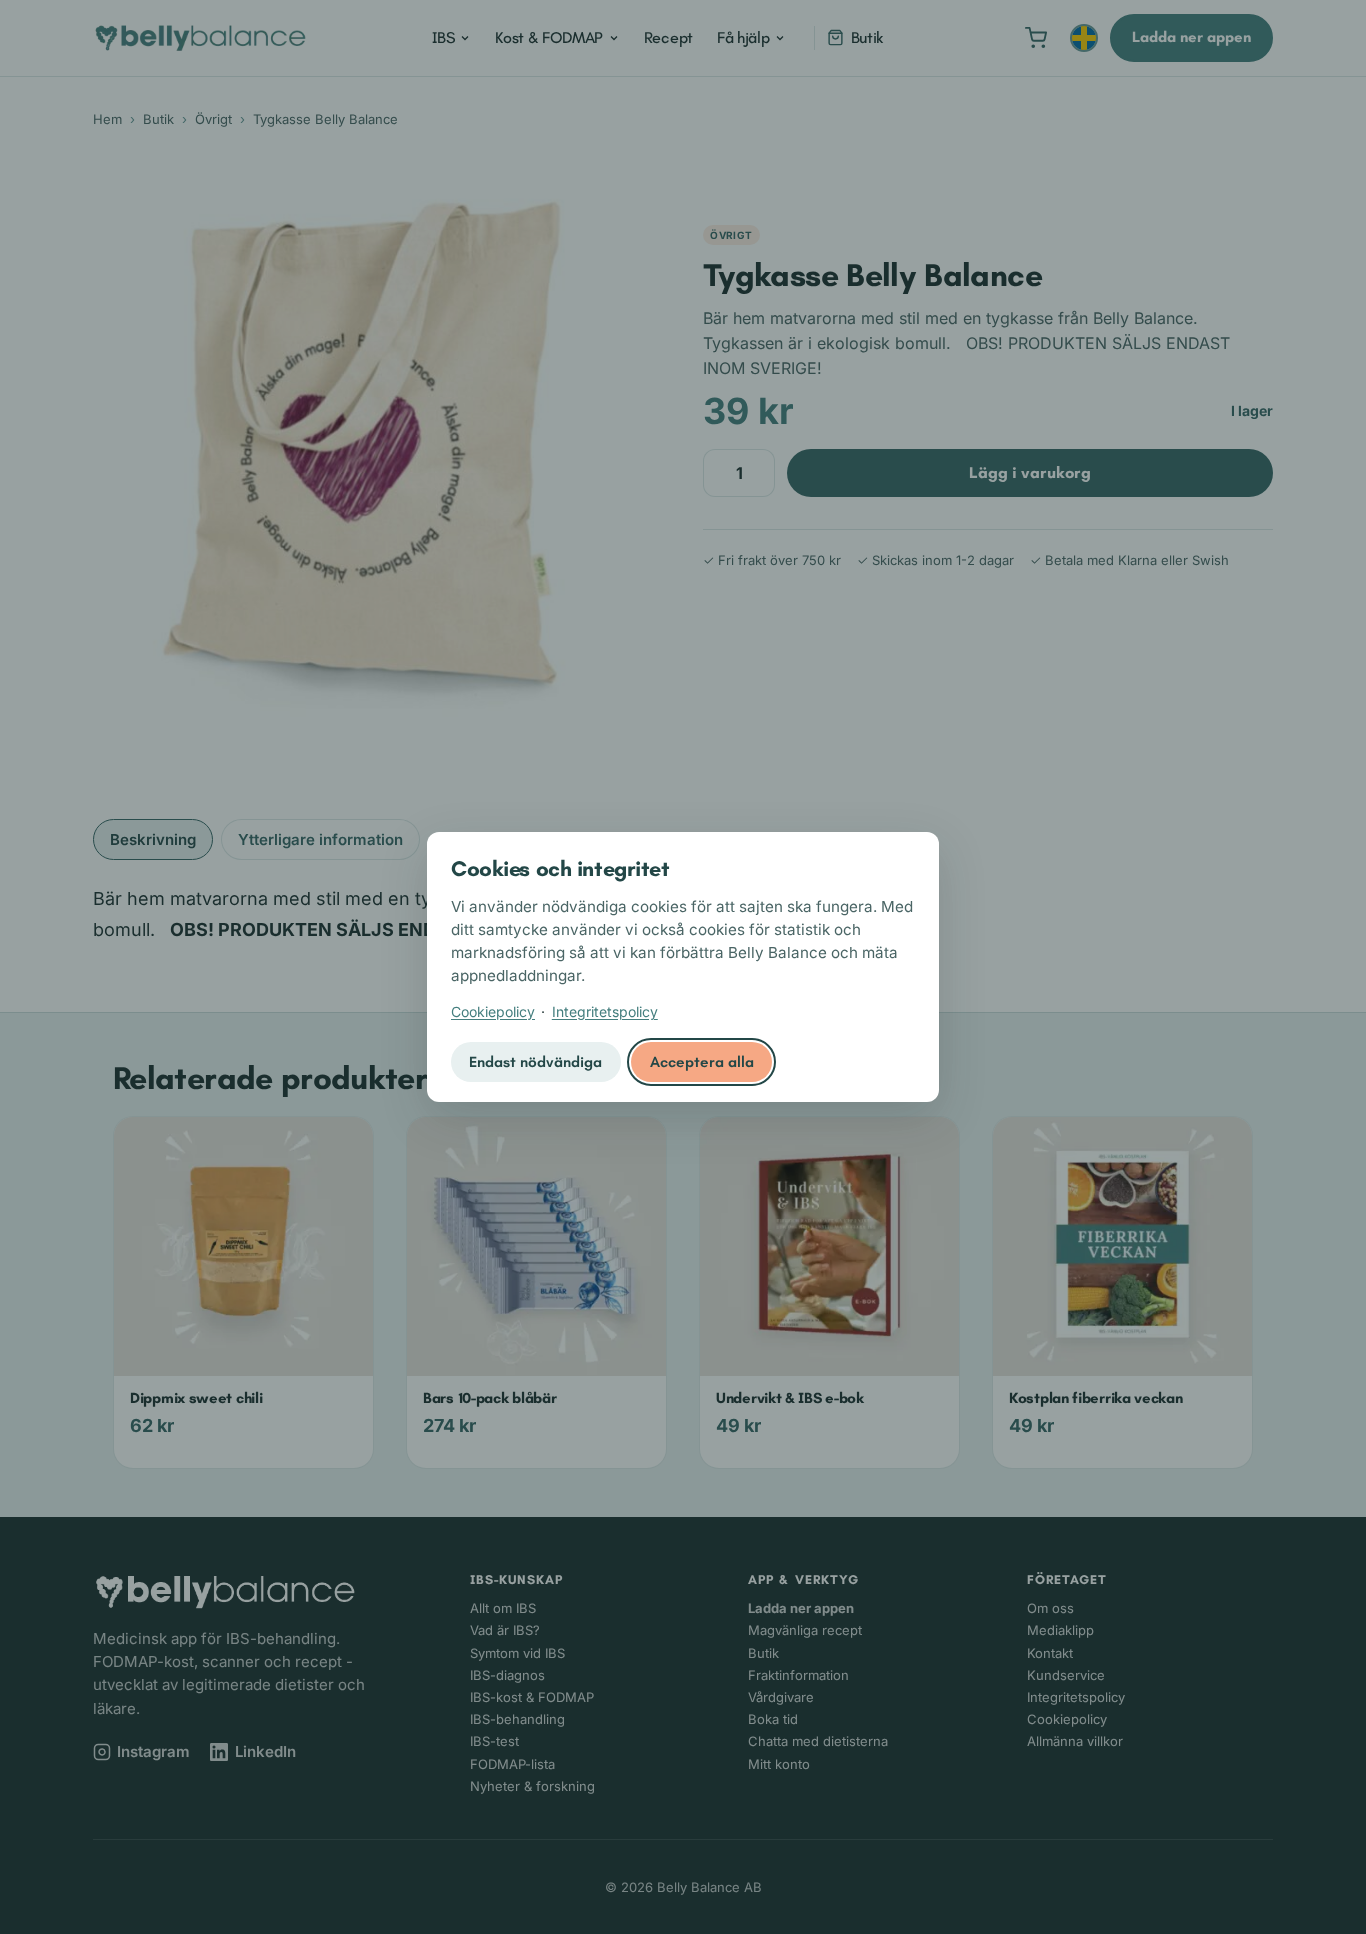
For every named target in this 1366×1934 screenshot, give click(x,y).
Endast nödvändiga (535, 1062)
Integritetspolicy (605, 1011)
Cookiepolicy (493, 1011)
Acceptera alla (702, 1062)
